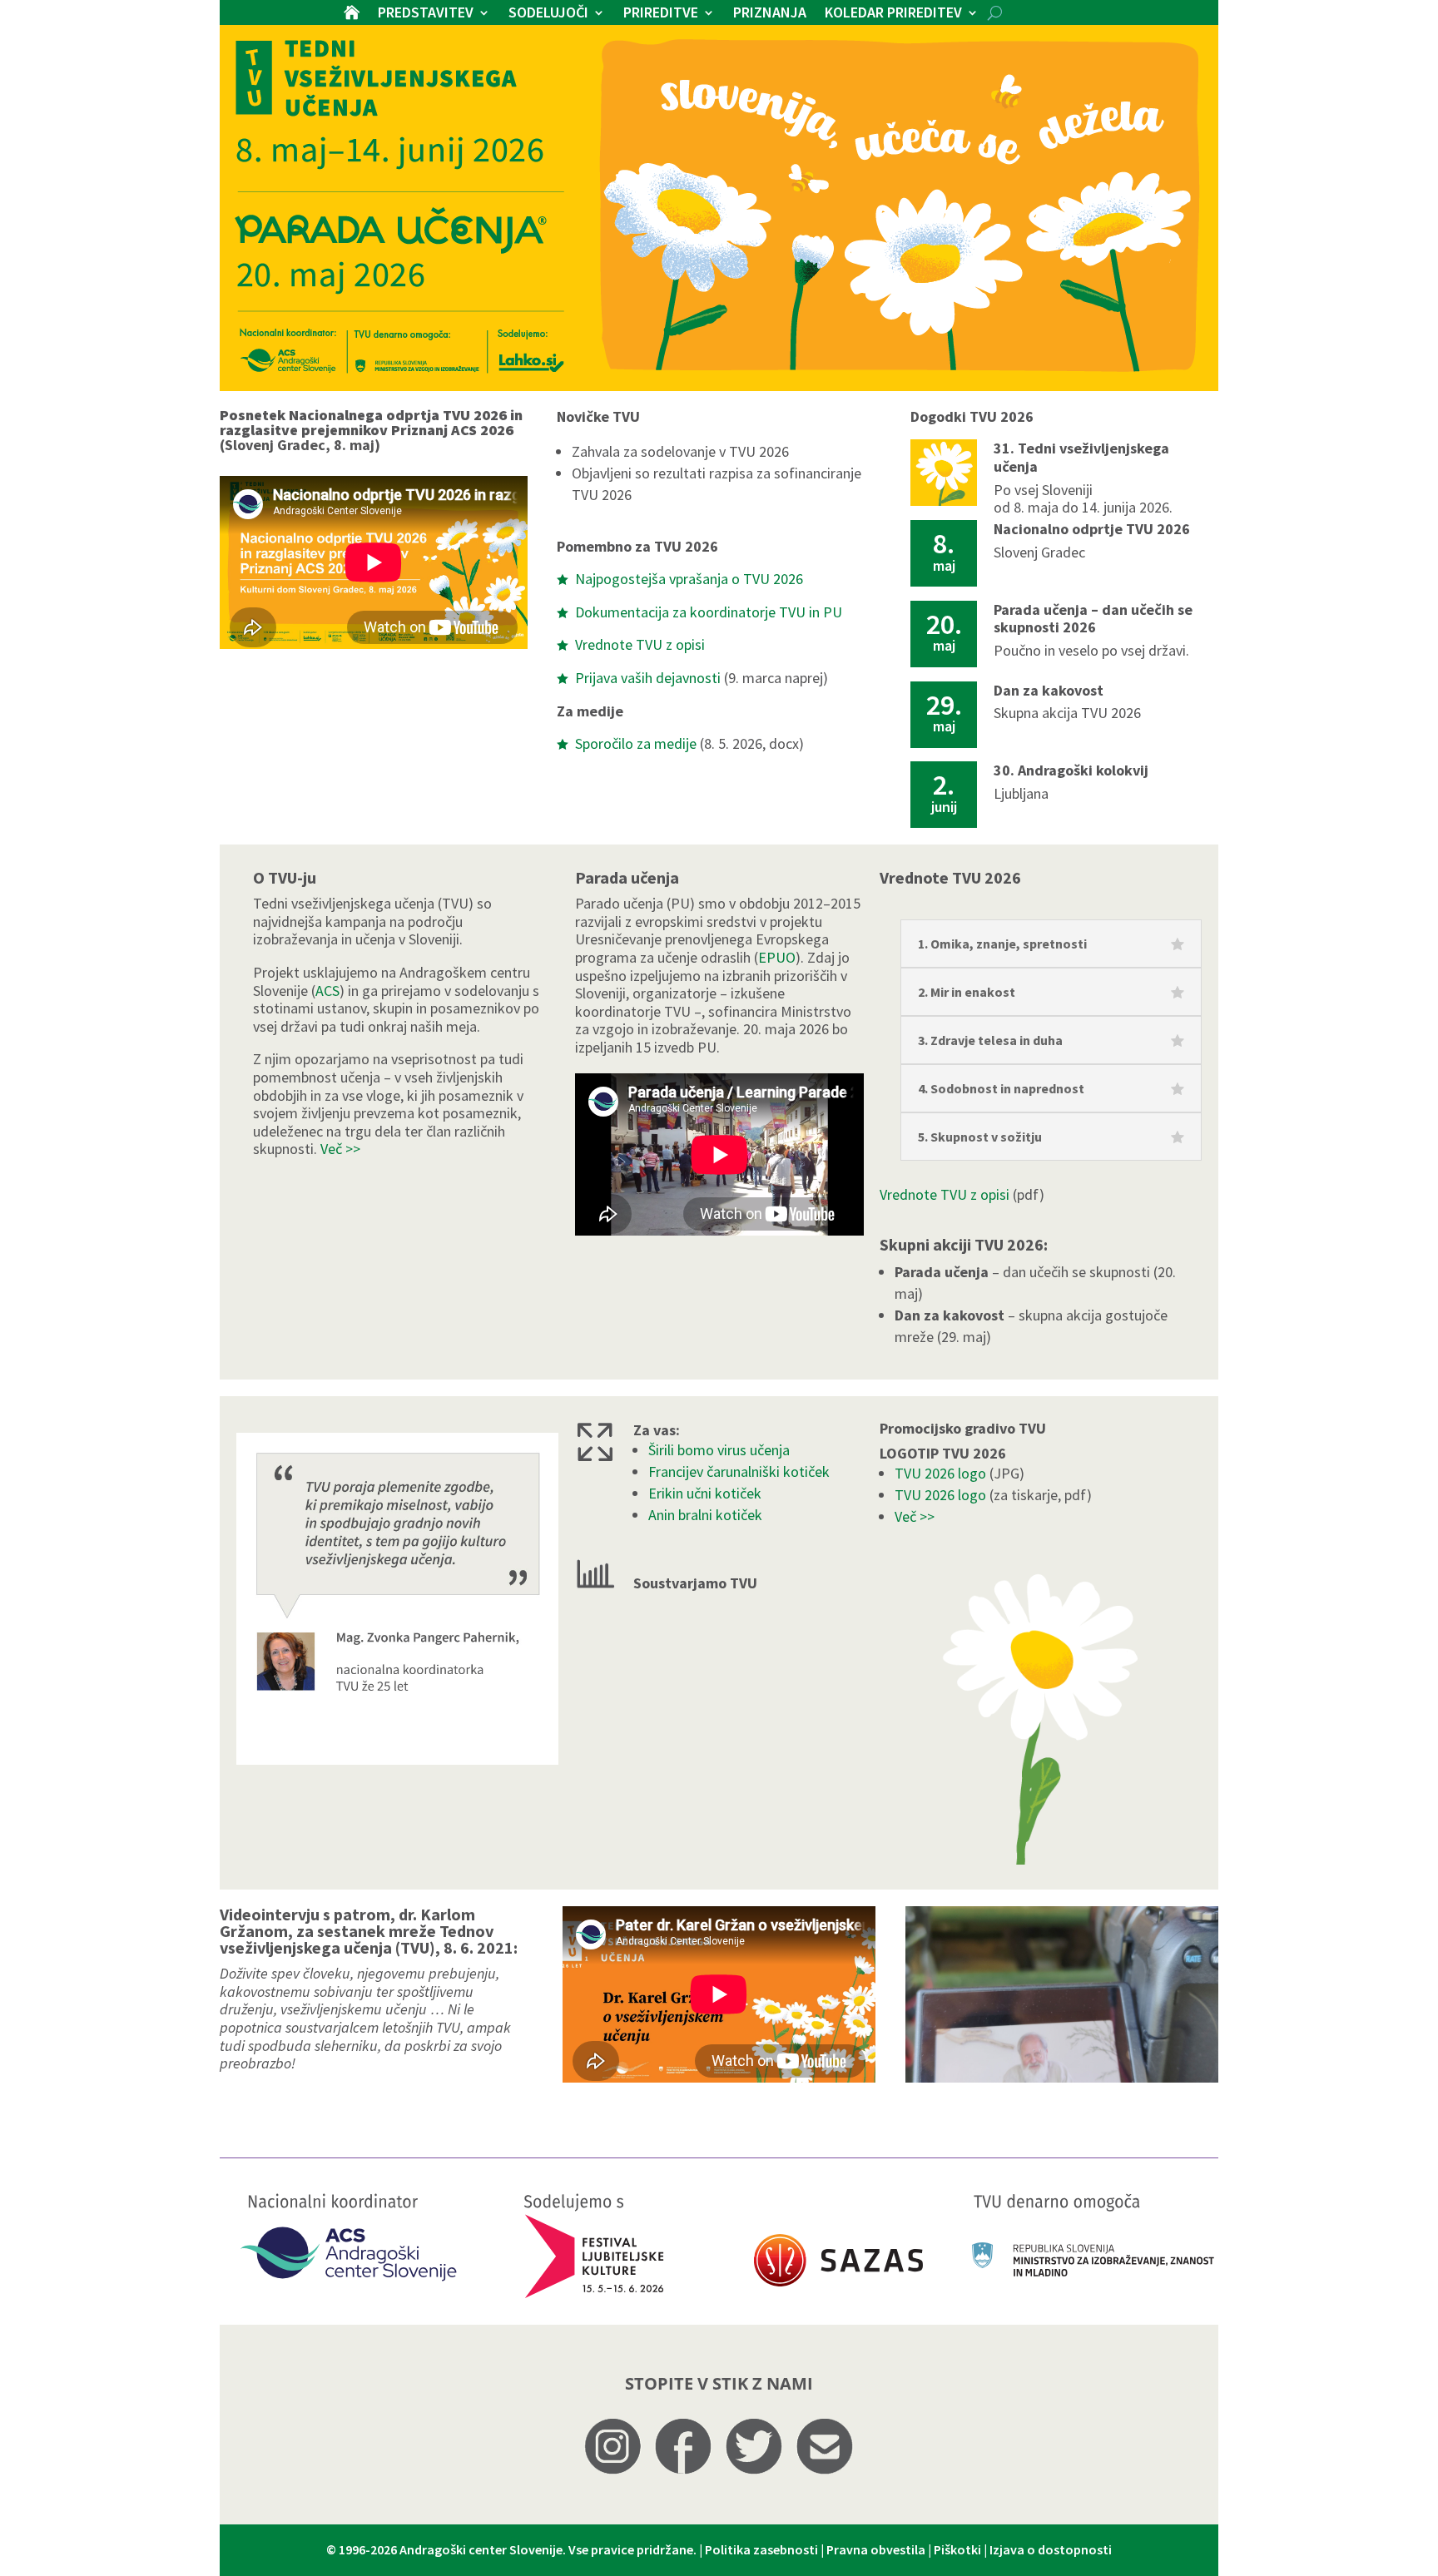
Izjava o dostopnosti (1051, 2549)
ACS (327, 991)
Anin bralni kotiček (705, 1515)
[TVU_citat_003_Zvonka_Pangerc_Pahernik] (397, 1759)
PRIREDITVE (661, 14)
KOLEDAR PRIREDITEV (893, 14)
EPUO (777, 957)
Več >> (340, 1149)
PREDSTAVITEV (426, 14)
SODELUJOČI (548, 14)
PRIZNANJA (770, 14)
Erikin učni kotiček (705, 1493)
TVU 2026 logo (940, 1473)
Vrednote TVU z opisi (945, 1194)
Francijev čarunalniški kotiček (739, 1471)
